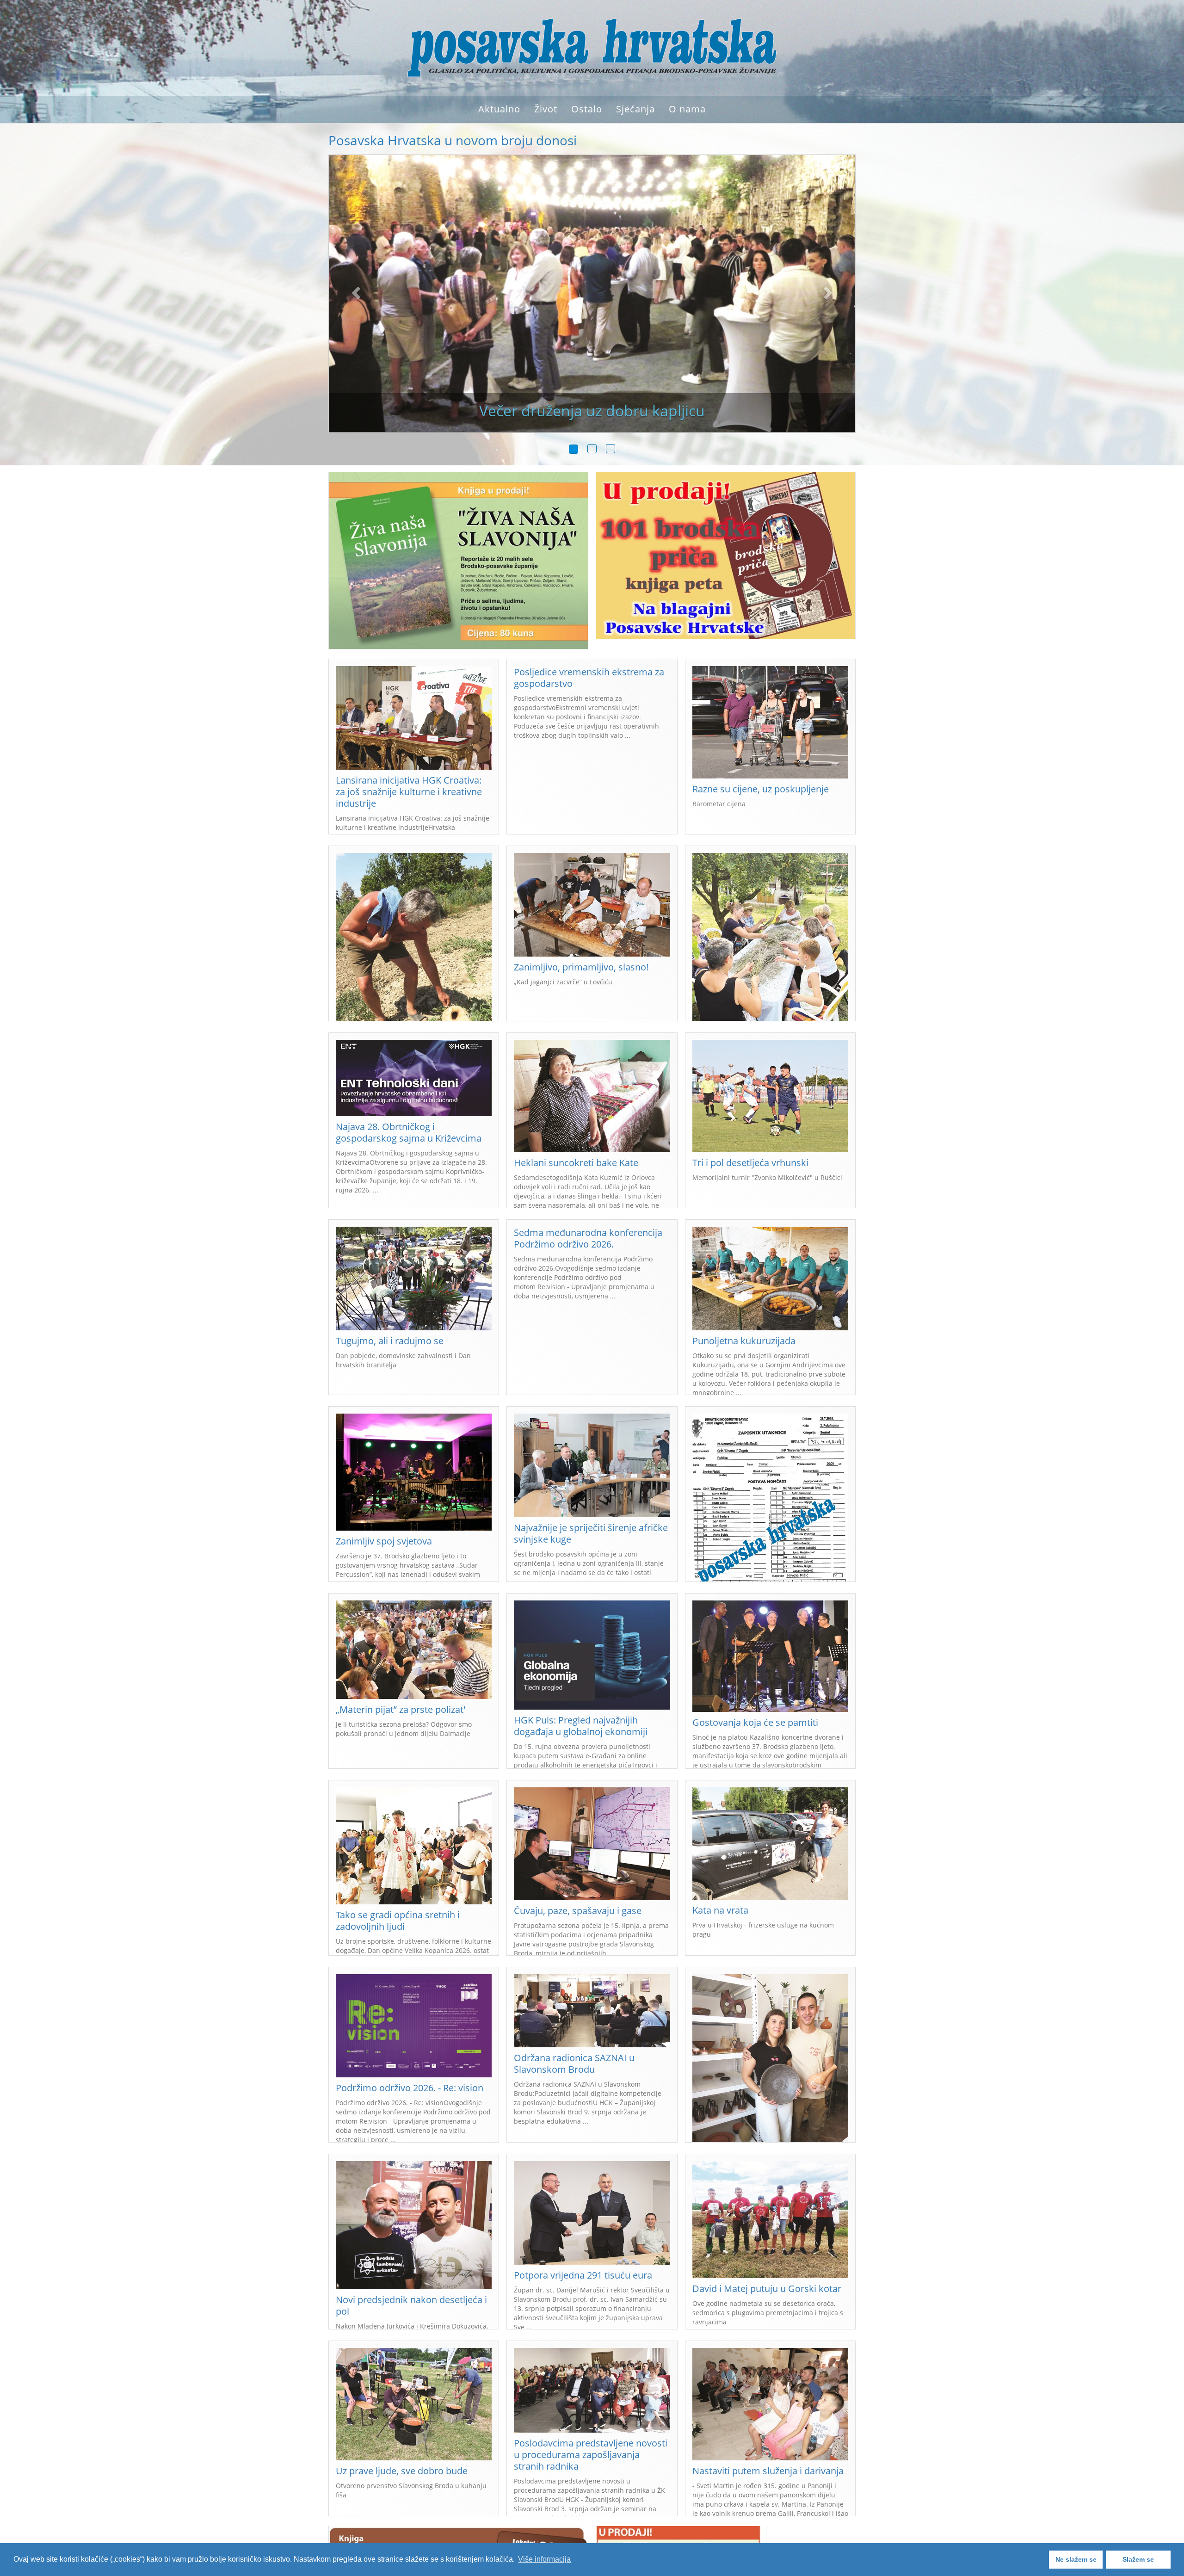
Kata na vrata (720, 1910)
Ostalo (587, 109)
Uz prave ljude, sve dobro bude (402, 2471)
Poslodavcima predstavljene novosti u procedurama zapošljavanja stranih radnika (591, 2455)
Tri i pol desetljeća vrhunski (750, 1163)
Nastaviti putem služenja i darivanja (768, 2471)
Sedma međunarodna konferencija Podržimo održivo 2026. (588, 1238)
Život (546, 109)
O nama (687, 109)
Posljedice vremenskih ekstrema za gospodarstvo (589, 678)
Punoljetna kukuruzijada (744, 1341)
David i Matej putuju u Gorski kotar (767, 2289)
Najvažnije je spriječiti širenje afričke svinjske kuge (591, 1533)
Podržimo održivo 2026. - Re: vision (410, 2088)
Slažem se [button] (1138, 2559)
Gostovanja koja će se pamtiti (755, 1722)
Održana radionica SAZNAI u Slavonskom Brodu (574, 2063)
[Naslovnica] (592, 47)
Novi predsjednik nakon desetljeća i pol (411, 2305)
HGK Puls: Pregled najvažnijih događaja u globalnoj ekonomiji (581, 1726)
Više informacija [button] (544, 2559)
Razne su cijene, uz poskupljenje (761, 789)
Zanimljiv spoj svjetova (384, 1541)
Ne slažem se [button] (1076, 2559)
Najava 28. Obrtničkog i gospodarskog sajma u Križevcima (409, 1132)
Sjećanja (635, 109)
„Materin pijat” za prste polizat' (401, 1709)
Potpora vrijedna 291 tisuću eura (583, 2275)
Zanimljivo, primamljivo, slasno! (581, 967)
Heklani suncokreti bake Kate (576, 1163)
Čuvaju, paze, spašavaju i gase (578, 1911)
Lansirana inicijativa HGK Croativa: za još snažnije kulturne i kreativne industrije (409, 792)
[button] (355, 305)
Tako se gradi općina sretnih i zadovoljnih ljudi (398, 1921)
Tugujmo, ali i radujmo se (390, 1341)
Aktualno (499, 109)
